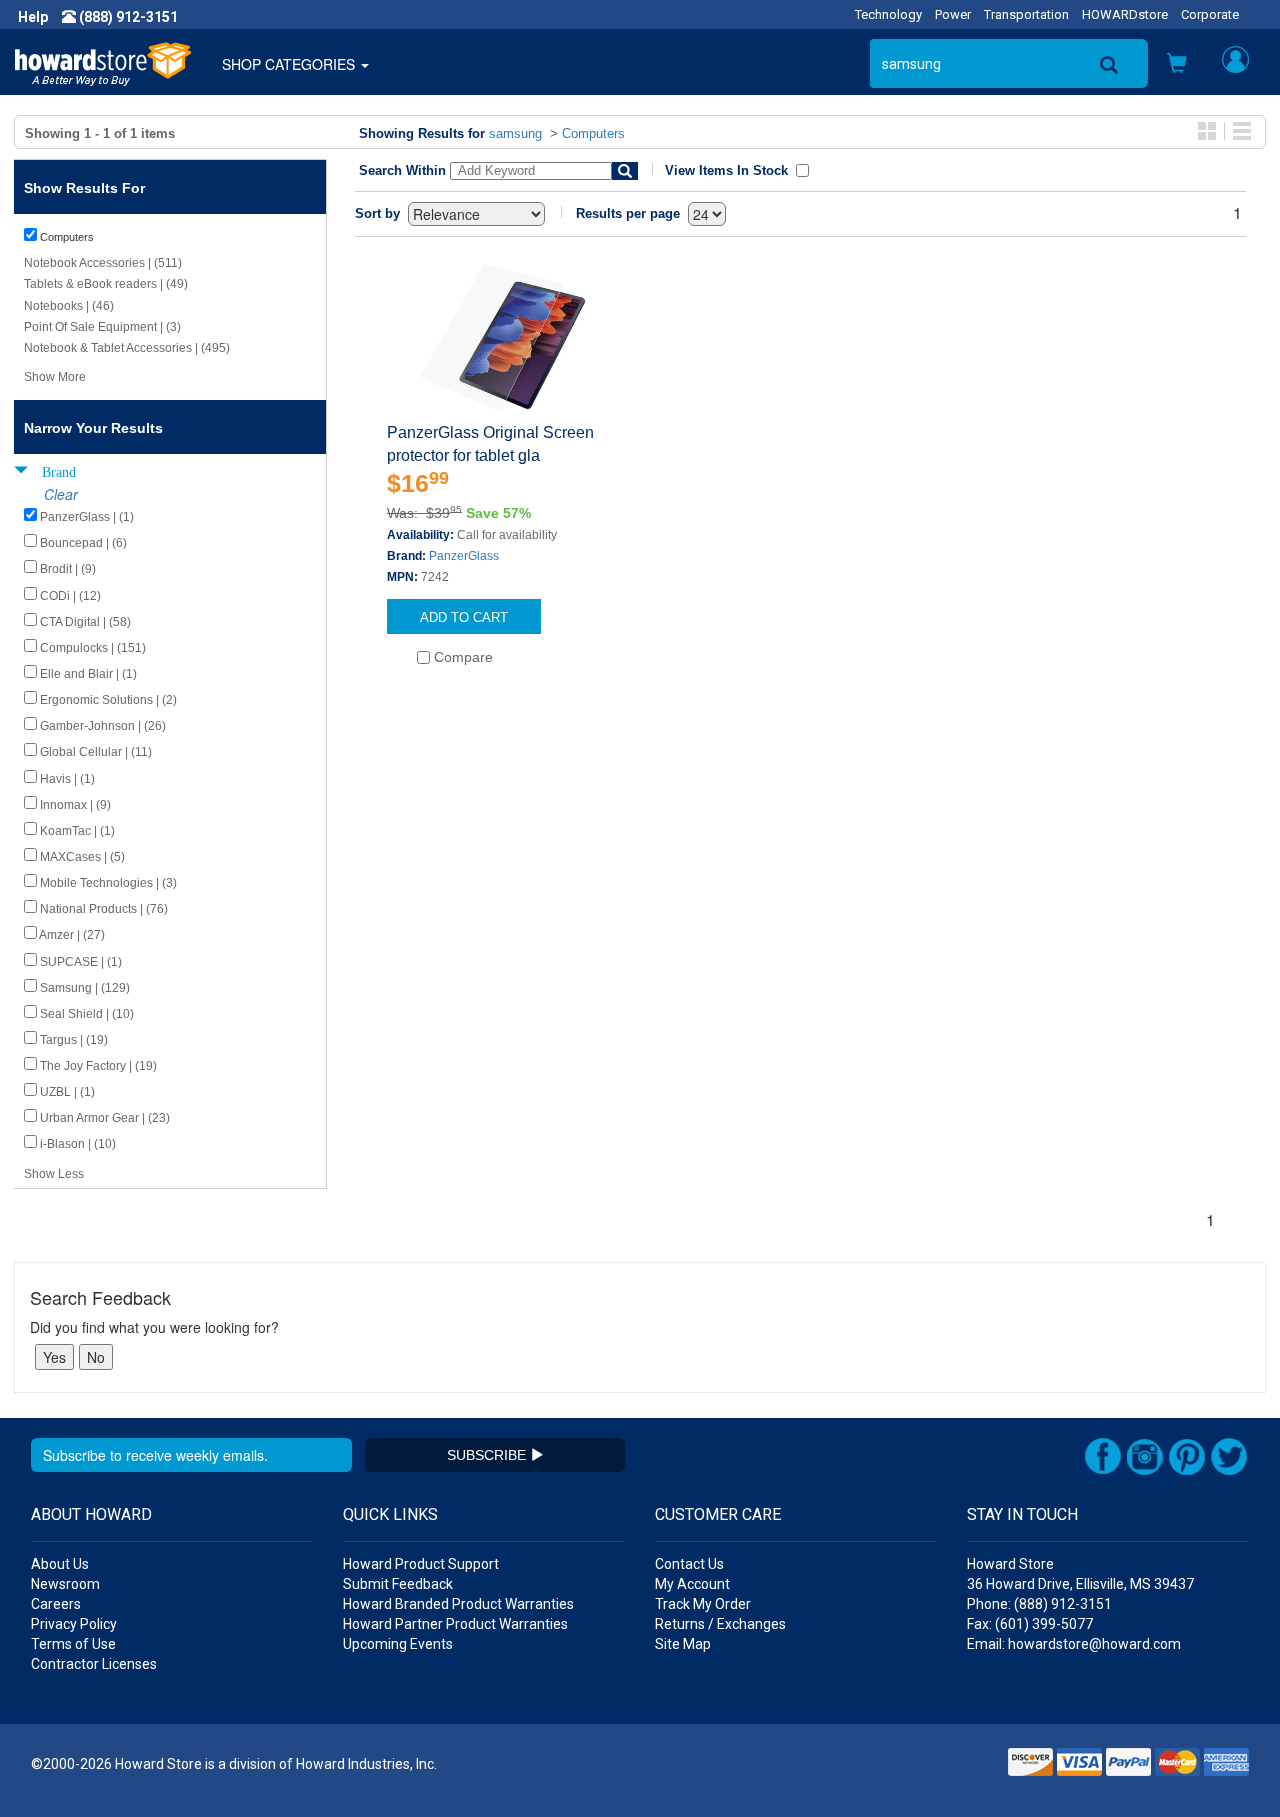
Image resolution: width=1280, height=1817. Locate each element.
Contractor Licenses (94, 1664)
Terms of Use (73, 1644)
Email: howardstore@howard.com (1074, 1644)
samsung (515, 133)
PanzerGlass (464, 556)
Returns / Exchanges (720, 1624)
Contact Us (689, 1564)
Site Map (683, 1644)
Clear (61, 494)
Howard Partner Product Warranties (455, 1624)
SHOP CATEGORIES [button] (290, 64)
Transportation (1026, 14)
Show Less (54, 1174)
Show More (55, 377)
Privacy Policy (74, 1624)
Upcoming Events (398, 1644)
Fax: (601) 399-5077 (1030, 1624)
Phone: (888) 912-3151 (1039, 1604)
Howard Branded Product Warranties (458, 1604)
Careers (56, 1604)
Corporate (1210, 14)
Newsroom (65, 1584)
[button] (1177, 65)
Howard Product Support (421, 1564)
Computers (593, 133)
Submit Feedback (398, 1584)
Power (953, 14)
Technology (888, 14)
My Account (692, 1584)
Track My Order (703, 1604)
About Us (60, 1564)
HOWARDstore (1125, 14)
